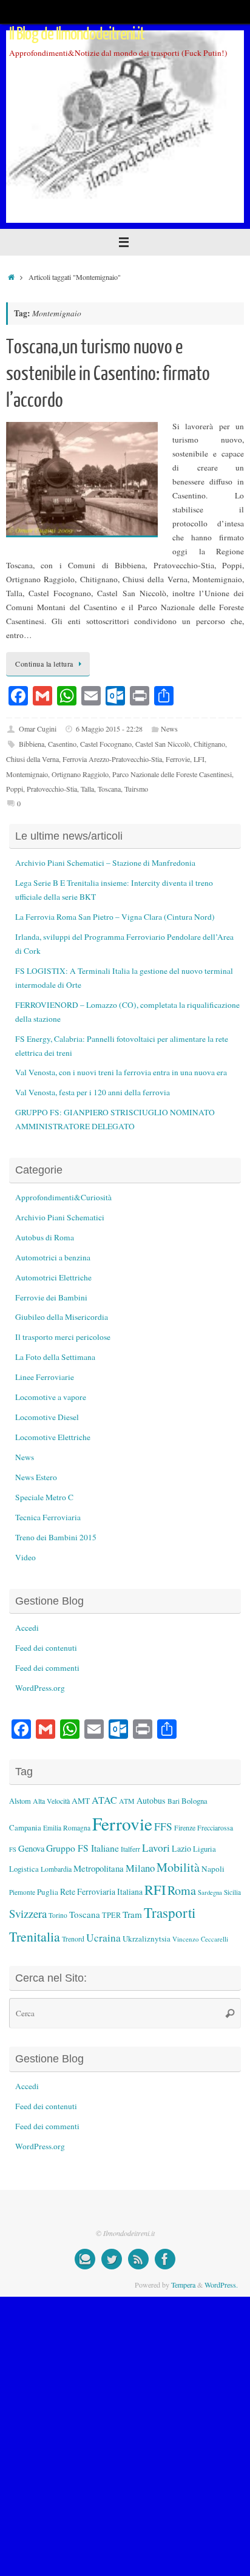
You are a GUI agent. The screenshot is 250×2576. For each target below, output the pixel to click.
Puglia (48, 1892)
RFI (155, 1889)
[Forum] (85, 2259)
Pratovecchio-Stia (52, 789)
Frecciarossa (215, 1828)
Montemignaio (27, 774)
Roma (182, 1890)
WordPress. (221, 2285)
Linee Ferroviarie (45, 1377)
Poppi (15, 789)
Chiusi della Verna (32, 759)
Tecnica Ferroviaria (48, 1517)
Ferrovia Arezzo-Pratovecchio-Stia (112, 759)
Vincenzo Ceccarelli (200, 1939)
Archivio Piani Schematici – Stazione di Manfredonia (105, 863)
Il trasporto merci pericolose (63, 1337)
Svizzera (28, 1913)
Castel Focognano (106, 744)
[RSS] (138, 2259)
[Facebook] (165, 2259)
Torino (58, 1915)
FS (13, 1849)
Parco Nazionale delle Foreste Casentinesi (172, 774)
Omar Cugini (38, 729)
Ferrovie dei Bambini (51, 1297)
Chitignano (209, 744)
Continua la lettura (44, 664)
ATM (127, 1801)
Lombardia (56, 1869)
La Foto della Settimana (55, 1357)
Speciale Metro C (44, 1497)
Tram (132, 1914)
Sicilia (232, 1892)
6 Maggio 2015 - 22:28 (109, 729)
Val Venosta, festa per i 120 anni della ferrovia (93, 1092)
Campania (25, 1827)
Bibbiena (32, 744)
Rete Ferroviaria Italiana (101, 1891)
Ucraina (103, 1938)
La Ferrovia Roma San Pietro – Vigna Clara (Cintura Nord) (115, 917)
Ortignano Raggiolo (80, 774)
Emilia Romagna (67, 1828)
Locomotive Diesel (47, 1417)
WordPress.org (40, 1688)
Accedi (27, 1628)
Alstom (20, 1801)
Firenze (185, 1827)
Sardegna (210, 1892)
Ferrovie (178, 759)
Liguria (204, 1849)
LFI (199, 759)
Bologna (194, 1801)
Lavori (156, 1848)
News (169, 729)
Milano (140, 1868)
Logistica (24, 1869)
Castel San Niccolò (163, 744)
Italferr (130, 1849)
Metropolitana (99, 1868)
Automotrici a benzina (53, 1257)
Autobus (151, 1800)
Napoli (213, 1869)
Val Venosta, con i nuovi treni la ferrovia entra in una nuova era (121, 1072)
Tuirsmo (136, 789)
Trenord (73, 1939)
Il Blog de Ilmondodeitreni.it (77, 34)
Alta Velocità (51, 1801)
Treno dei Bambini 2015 (56, 1537)
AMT (81, 1801)
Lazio (181, 1848)
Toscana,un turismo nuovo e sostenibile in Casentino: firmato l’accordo (108, 374)
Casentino (62, 744)
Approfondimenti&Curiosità (63, 1197)
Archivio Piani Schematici (60, 1217)
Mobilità (178, 1867)
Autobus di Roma (45, 1237)
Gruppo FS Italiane (83, 1848)
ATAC (104, 1800)
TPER (111, 1915)
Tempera (183, 2285)
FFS (163, 1827)
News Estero (36, 1477)
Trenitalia (35, 1936)
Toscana (109, 789)
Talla (87, 789)
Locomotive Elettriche (53, 1437)
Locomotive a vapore (51, 1397)
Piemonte (22, 1892)
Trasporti (170, 1912)
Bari (174, 1801)
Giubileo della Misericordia (62, 1317)
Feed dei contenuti (46, 1648)
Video (25, 1557)
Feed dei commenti (47, 1668)
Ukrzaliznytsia (147, 1939)
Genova (31, 1848)
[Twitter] (112, 2259)
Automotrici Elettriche (53, 1277)
